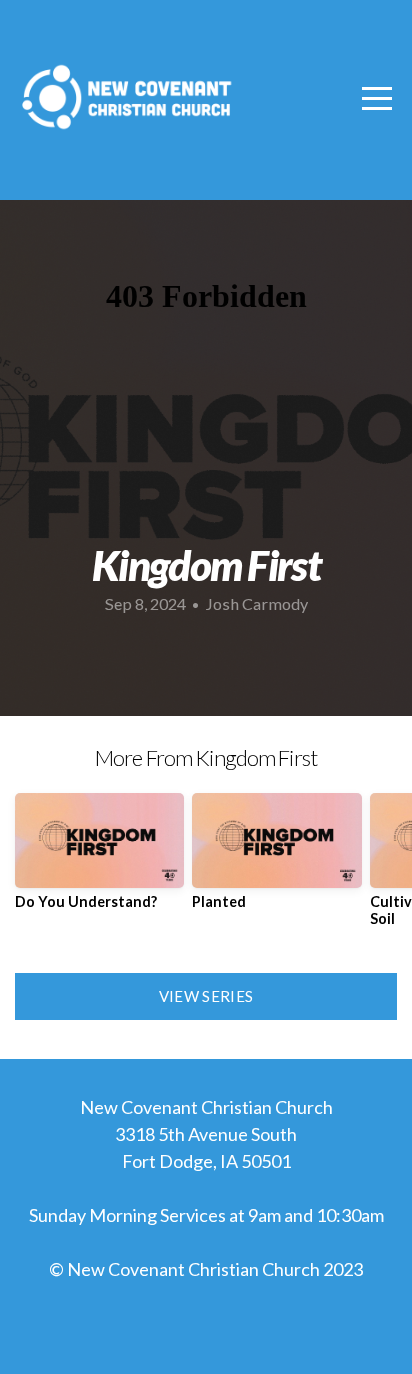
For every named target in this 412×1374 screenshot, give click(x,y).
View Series (206, 996)
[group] (99, 859)
